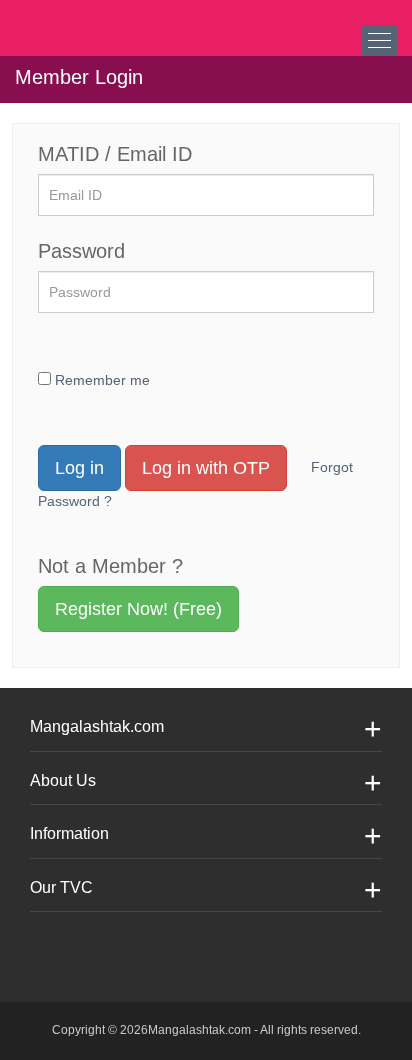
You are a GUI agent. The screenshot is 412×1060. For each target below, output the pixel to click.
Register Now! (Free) (138, 609)
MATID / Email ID (115, 154)
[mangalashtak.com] (115, 20)
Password (81, 251)
